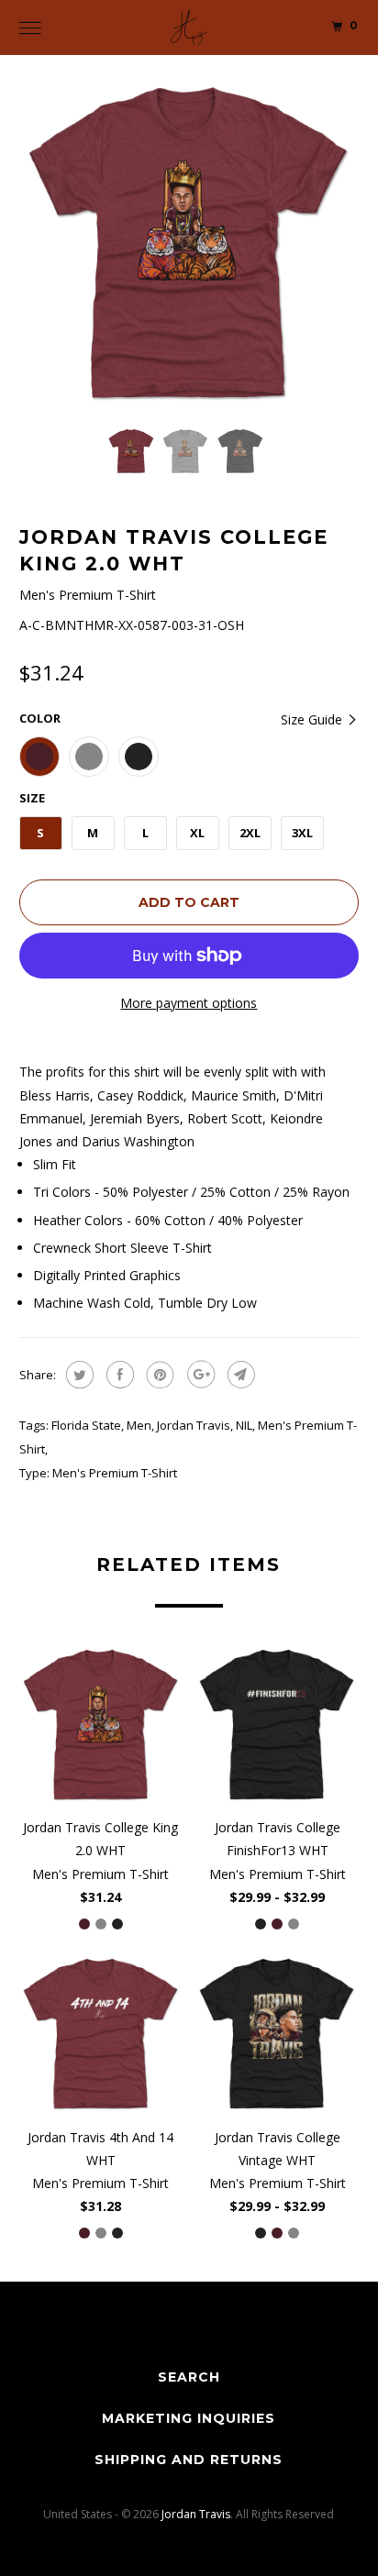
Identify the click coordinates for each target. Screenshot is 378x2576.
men (139, 1425)
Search (189, 2377)
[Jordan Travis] (189, 28)
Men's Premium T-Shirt (115, 1473)
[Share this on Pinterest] (158, 1375)
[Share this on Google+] (199, 1375)
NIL (244, 1425)
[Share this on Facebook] (118, 1375)
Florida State (86, 1425)
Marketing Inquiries (189, 2418)
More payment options (189, 1003)
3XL (302, 833)
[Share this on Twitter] (78, 1375)
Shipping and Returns (189, 2460)
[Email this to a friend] (239, 1375)
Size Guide (313, 719)
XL (197, 833)
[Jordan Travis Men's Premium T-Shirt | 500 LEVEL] (189, 243)
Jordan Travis (194, 1425)
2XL (250, 833)
